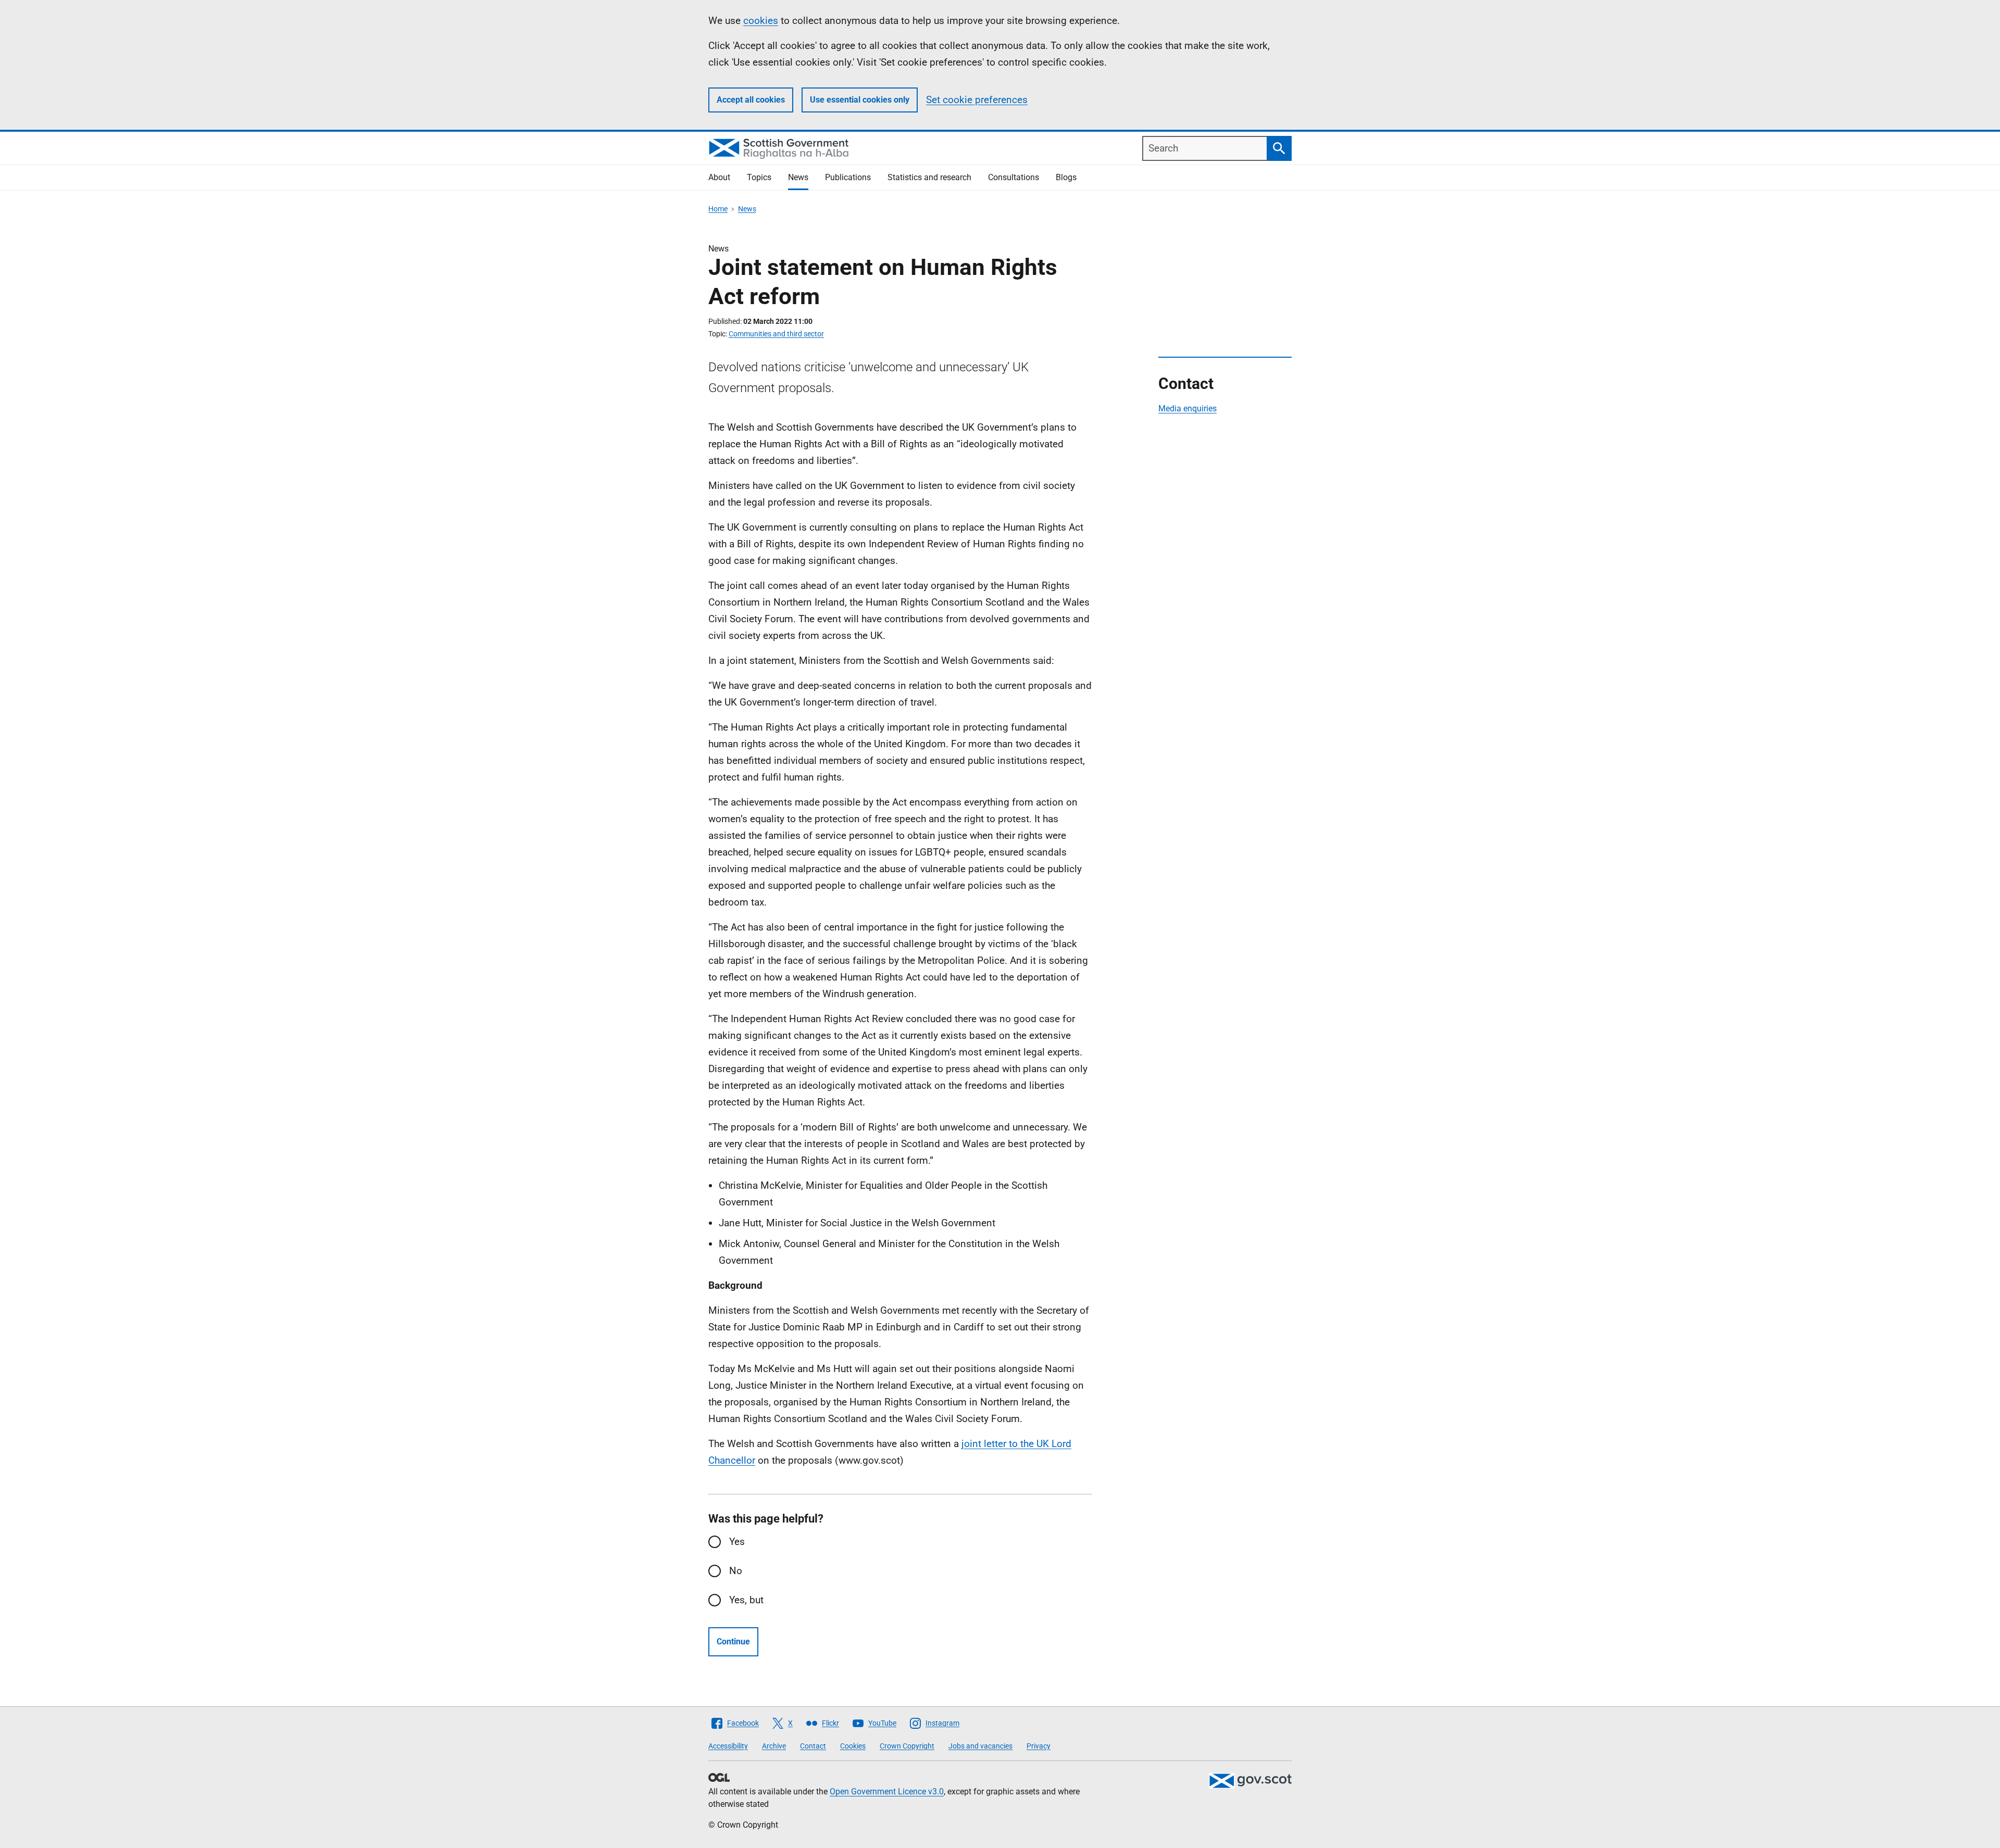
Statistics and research (929, 177)
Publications (848, 177)
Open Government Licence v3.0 (887, 1792)
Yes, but (746, 1600)
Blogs (1066, 177)
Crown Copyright (907, 1746)
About (719, 177)
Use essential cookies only (860, 100)
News (798, 177)
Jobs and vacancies (980, 1746)
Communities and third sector (776, 334)
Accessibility (728, 1746)
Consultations (1014, 177)
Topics (759, 177)
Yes (737, 1542)
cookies (761, 21)
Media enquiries (1187, 408)
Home (718, 209)
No (736, 1571)
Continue (733, 1642)
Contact (813, 1746)
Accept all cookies (751, 100)
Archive (774, 1746)
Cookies (853, 1746)
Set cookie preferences (977, 100)
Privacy (1039, 1746)
